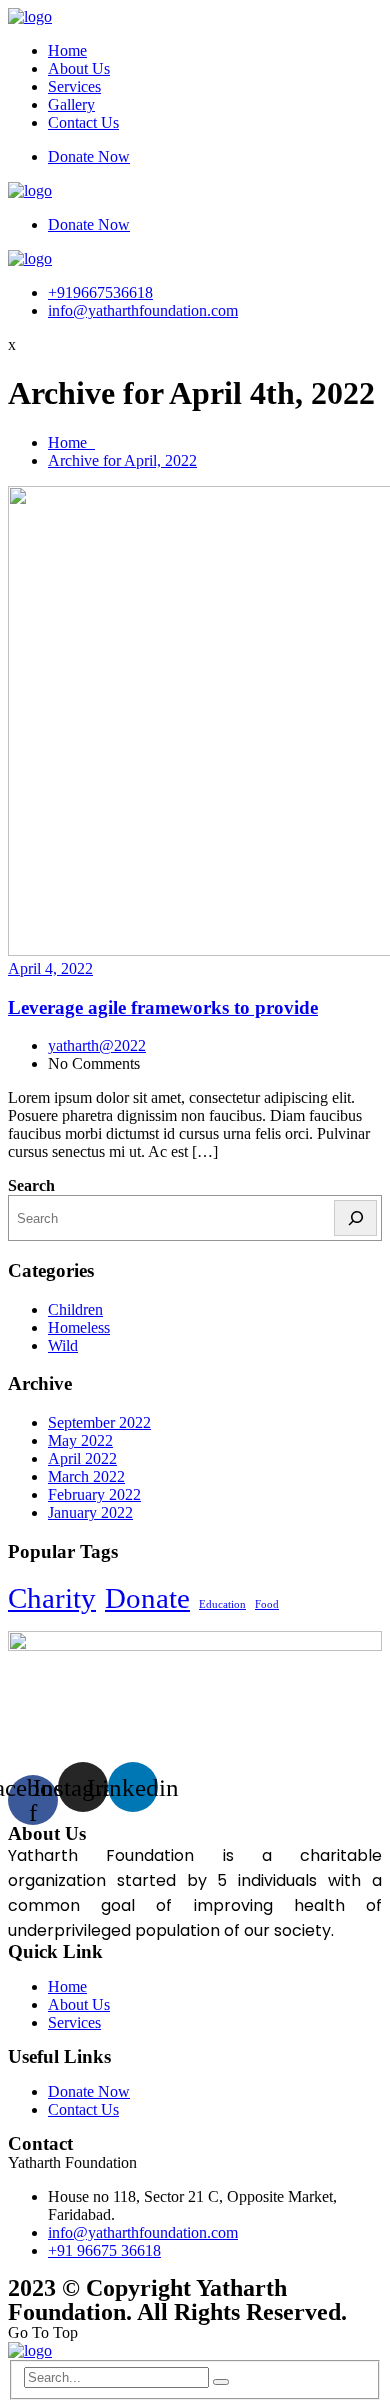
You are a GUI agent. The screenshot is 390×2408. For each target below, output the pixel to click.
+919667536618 (100, 292)
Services (74, 86)
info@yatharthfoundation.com (143, 310)
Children (75, 1309)
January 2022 (90, 1512)
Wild (63, 1345)
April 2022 (82, 1458)
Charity (52, 1598)
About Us (79, 68)
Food (267, 1604)
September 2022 (99, 1422)
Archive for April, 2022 (122, 460)
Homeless (79, 1327)
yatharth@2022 (97, 1045)
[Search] (355, 1218)
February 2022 (94, 1494)
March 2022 (86, 1476)
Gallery (71, 104)
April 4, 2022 (50, 968)
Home (67, 50)
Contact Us (83, 122)
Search (31, 1185)
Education (222, 1604)
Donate (147, 1598)
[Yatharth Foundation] (30, 16)
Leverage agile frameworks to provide (163, 1007)
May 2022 (80, 1440)
